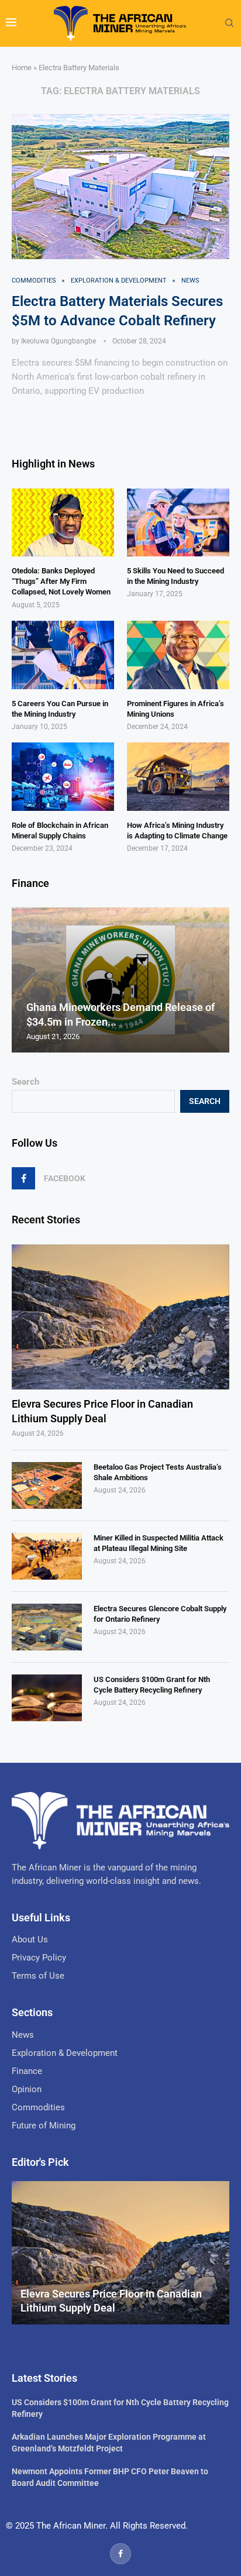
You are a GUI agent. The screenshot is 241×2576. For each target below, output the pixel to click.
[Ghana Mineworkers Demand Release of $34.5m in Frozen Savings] (120, 980)
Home (22, 68)
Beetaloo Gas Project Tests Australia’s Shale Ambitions (158, 1472)
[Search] (229, 23)
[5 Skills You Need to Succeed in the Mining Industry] (178, 523)
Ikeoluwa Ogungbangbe (58, 341)
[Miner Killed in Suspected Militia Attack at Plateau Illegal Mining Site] (47, 1556)
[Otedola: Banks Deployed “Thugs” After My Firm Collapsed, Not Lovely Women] (63, 523)
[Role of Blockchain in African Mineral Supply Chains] (63, 777)
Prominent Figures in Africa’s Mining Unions (175, 709)
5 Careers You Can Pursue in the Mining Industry (60, 709)
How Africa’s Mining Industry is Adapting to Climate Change (177, 830)
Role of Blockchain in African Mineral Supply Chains (60, 830)
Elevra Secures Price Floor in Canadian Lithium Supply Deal (102, 1411)
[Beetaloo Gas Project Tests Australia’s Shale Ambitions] (47, 1485)
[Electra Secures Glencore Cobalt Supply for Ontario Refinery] (47, 1627)
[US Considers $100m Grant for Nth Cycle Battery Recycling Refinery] (47, 1698)
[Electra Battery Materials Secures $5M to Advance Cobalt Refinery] (120, 187)
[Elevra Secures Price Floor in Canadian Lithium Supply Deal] (120, 1317)
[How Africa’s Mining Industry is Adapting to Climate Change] (178, 777)
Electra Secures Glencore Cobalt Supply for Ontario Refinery (160, 1614)
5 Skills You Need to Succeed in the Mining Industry (175, 576)
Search (25, 1082)
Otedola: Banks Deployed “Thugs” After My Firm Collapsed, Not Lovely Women (61, 581)
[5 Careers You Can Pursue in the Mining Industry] (63, 655)
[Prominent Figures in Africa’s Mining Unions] (178, 655)
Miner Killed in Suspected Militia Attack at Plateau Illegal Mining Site (159, 1543)
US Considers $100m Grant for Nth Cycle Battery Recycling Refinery (152, 1685)
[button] (22, 979)
